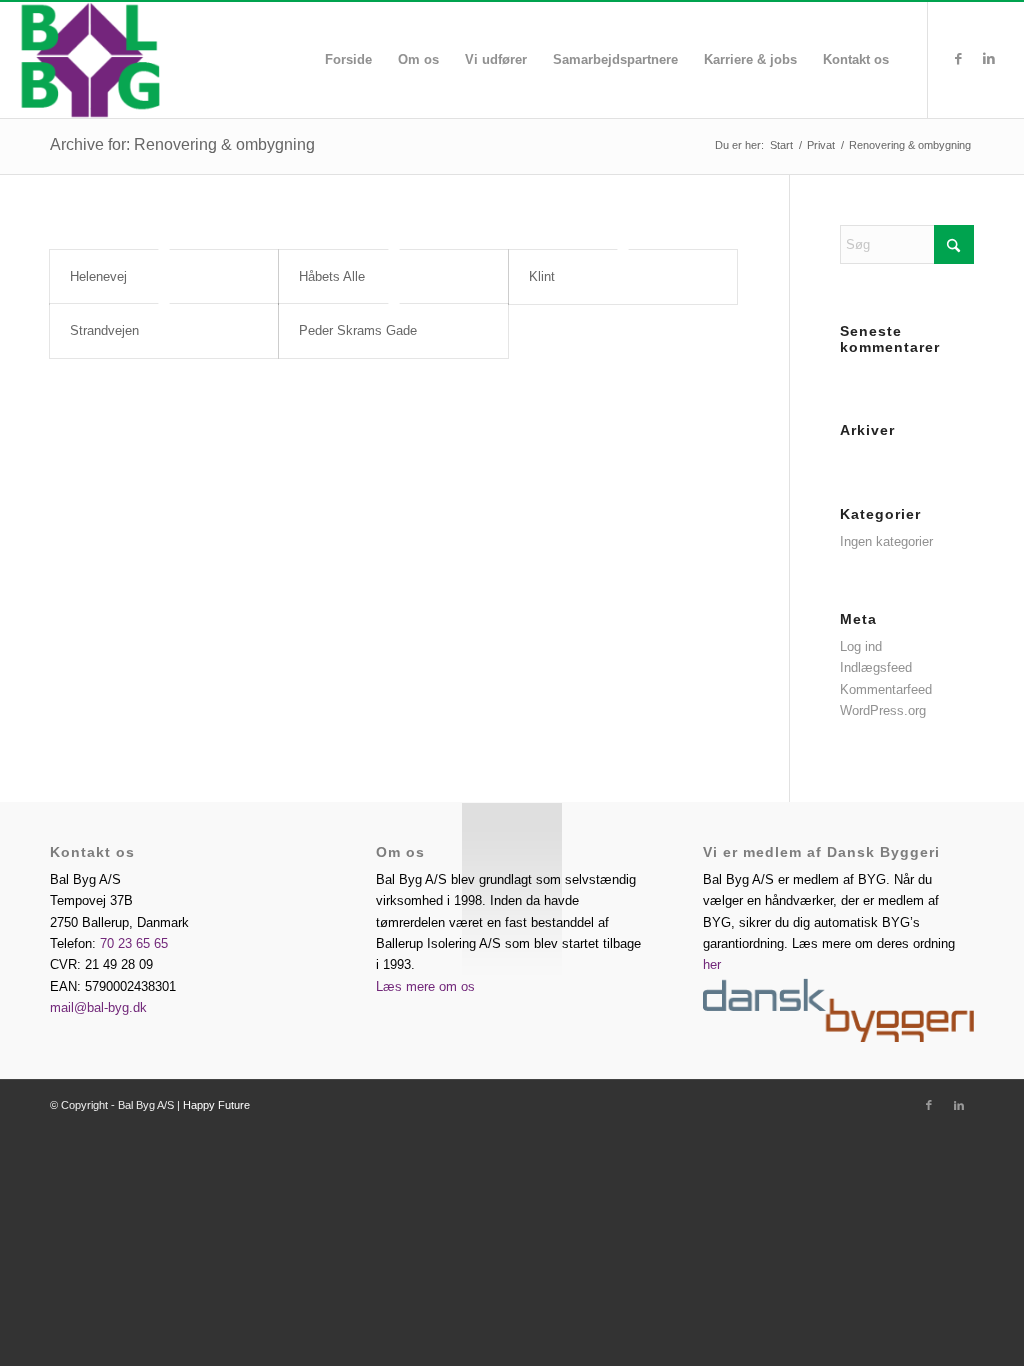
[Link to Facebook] (959, 59)
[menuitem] (348, 60)
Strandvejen (104, 330)
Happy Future (216, 1105)
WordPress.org (883, 710)
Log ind (861, 646)
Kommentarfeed (886, 689)
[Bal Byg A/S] (147, 60)
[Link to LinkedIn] (989, 59)
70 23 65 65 (134, 943)
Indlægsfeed (876, 667)
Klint (542, 276)
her (712, 964)
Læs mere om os (425, 986)
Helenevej (98, 276)
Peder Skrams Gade (358, 330)
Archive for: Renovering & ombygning (182, 144)
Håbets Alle (332, 276)
